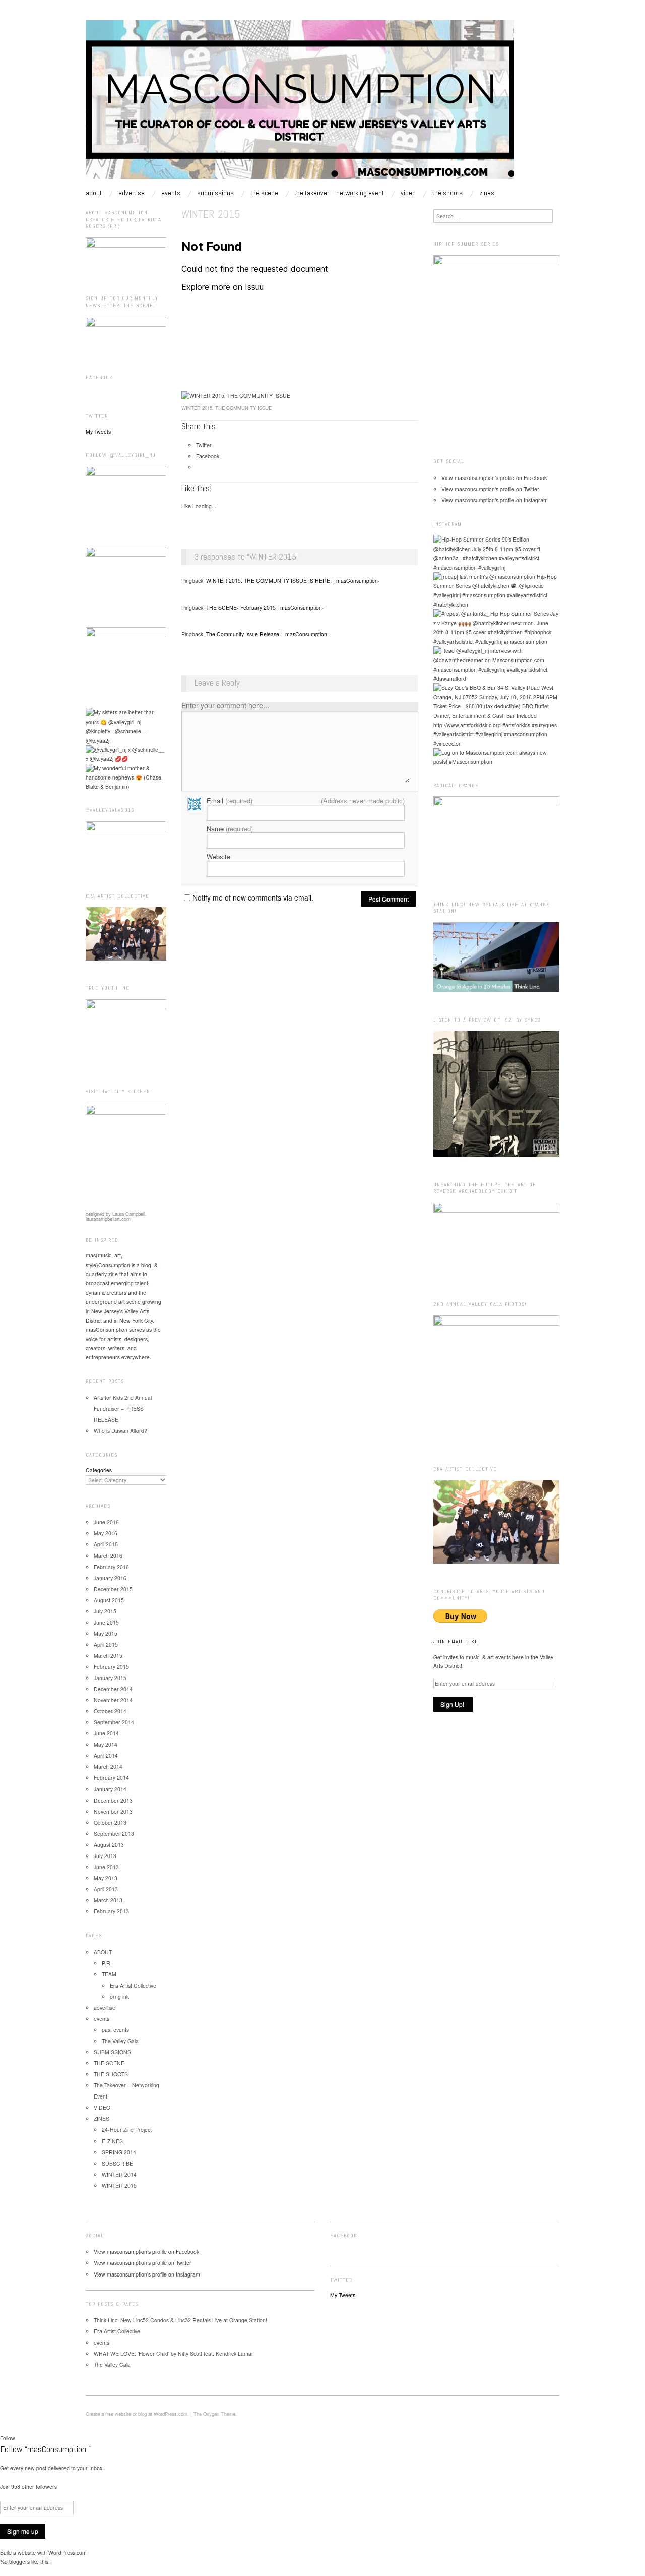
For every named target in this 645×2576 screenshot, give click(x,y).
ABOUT (94, 193)
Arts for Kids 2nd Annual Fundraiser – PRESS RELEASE (123, 1409)
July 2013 (105, 1856)
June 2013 (106, 1867)
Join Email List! (456, 1641)
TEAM (109, 1974)
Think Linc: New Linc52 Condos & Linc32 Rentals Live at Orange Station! (180, 2320)
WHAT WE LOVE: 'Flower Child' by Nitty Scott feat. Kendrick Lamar (174, 2353)
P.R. (107, 1963)
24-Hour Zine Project (127, 2130)
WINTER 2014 (119, 2174)
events (171, 193)
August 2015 (109, 1600)
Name (230, 829)
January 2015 (110, 1678)
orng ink (119, 1996)
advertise (132, 193)
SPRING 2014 (119, 2152)
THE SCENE (264, 193)
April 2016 (106, 1544)
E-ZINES (112, 2141)
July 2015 (105, 1611)
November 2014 (113, 1700)
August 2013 (109, 1845)
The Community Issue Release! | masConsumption (267, 634)
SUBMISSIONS (215, 193)
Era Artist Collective (133, 1985)
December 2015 (113, 1589)
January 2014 (110, 1789)
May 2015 (106, 1633)
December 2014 (113, 1689)
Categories (99, 1470)
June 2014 (106, 1733)
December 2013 (113, 1800)
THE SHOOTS (447, 193)
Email (230, 800)
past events (115, 2030)
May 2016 (106, 1533)
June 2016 (106, 1522)
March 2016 (108, 1556)
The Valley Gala (120, 2041)
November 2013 (113, 1811)
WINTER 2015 (119, 2185)
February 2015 (111, 1667)
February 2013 (111, 1911)
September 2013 (114, 1834)
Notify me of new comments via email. (253, 897)
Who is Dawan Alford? (120, 1431)
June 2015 (106, 1622)
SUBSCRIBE (117, 2163)
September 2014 (114, 1722)
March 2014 (108, 1766)
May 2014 (106, 1744)
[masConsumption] (300, 104)
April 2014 (106, 1755)
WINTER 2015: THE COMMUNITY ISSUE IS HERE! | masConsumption (292, 581)
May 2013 (106, 1878)
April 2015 (106, 1644)
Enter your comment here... (225, 705)
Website (218, 856)
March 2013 (108, 1900)
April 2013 (106, 1889)
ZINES (487, 193)
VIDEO (408, 193)
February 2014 (111, 1778)
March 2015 (108, 1656)
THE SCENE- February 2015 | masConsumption (264, 607)
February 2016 (111, 1567)
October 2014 (110, 1711)
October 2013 (110, 1822)
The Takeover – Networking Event (339, 193)
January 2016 (110, 1578)
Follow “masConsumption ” (45, 2449)
